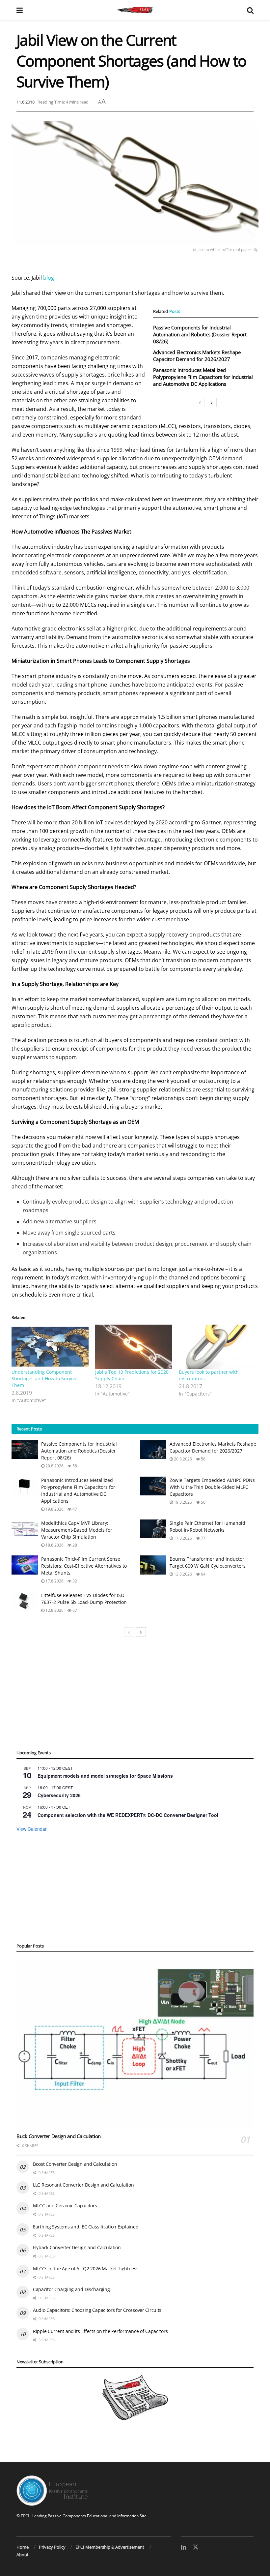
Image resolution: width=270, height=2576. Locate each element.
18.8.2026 (54, 1545)
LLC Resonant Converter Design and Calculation (83, 2185)
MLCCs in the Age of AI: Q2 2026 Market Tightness (86, 2269)
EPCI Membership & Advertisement (110, 2547)
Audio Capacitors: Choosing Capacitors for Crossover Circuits (97, 2310)
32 (74, 1581)
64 (203, 1574)
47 (74, 1509)
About (23, 2555)
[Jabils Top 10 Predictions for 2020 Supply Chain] (134, 1347)
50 (203, 1502)
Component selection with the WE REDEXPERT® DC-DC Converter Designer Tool (128, 1815)
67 (74, 1610)
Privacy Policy (52, 2547)
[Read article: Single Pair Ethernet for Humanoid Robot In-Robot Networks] (153, 1529)
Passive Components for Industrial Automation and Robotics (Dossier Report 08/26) (200, 334)
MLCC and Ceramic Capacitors (65, 2206)
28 (74, 1545)
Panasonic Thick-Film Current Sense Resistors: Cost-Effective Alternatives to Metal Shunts (84, 1566)
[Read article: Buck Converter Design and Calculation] (135, 2044)
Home (23, 2547)
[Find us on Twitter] (196, 2547)
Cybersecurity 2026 (59, 1795)
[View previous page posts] (200, 403)
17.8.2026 (182, 1538)
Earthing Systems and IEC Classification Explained (86, 2227)
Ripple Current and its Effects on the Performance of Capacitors (100, 2331)
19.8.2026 (54, 1509)
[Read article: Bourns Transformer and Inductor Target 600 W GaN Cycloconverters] (153, 1565)
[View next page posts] (212, 403)
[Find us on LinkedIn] (184, 2547)
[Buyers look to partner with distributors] (217, 1347)
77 (203, 1538)
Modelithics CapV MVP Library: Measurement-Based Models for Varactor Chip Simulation (77, 1530)
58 (74, 1466)
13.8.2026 (182, 1574)
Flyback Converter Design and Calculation (77, 2247)
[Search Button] (250, 10)
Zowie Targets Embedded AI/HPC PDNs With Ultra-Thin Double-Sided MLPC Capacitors (212, 1487)
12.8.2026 (54, 1610)
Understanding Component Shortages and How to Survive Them (44, 1379)
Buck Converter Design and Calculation (59, 2136)
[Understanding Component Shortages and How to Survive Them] (50, 1347)
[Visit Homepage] (135, 10)
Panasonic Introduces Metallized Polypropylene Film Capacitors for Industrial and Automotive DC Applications (203, 377)
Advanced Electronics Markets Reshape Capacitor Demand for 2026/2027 (197, 356)
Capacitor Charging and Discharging (71, 2289)
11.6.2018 (26, 102)
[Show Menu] (20, 10)
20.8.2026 (54, 1466)
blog (49, 278)
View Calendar (32, 1829)
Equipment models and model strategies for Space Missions (105, 1776)
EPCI (25, 2516)
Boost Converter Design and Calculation (75, 2164)
